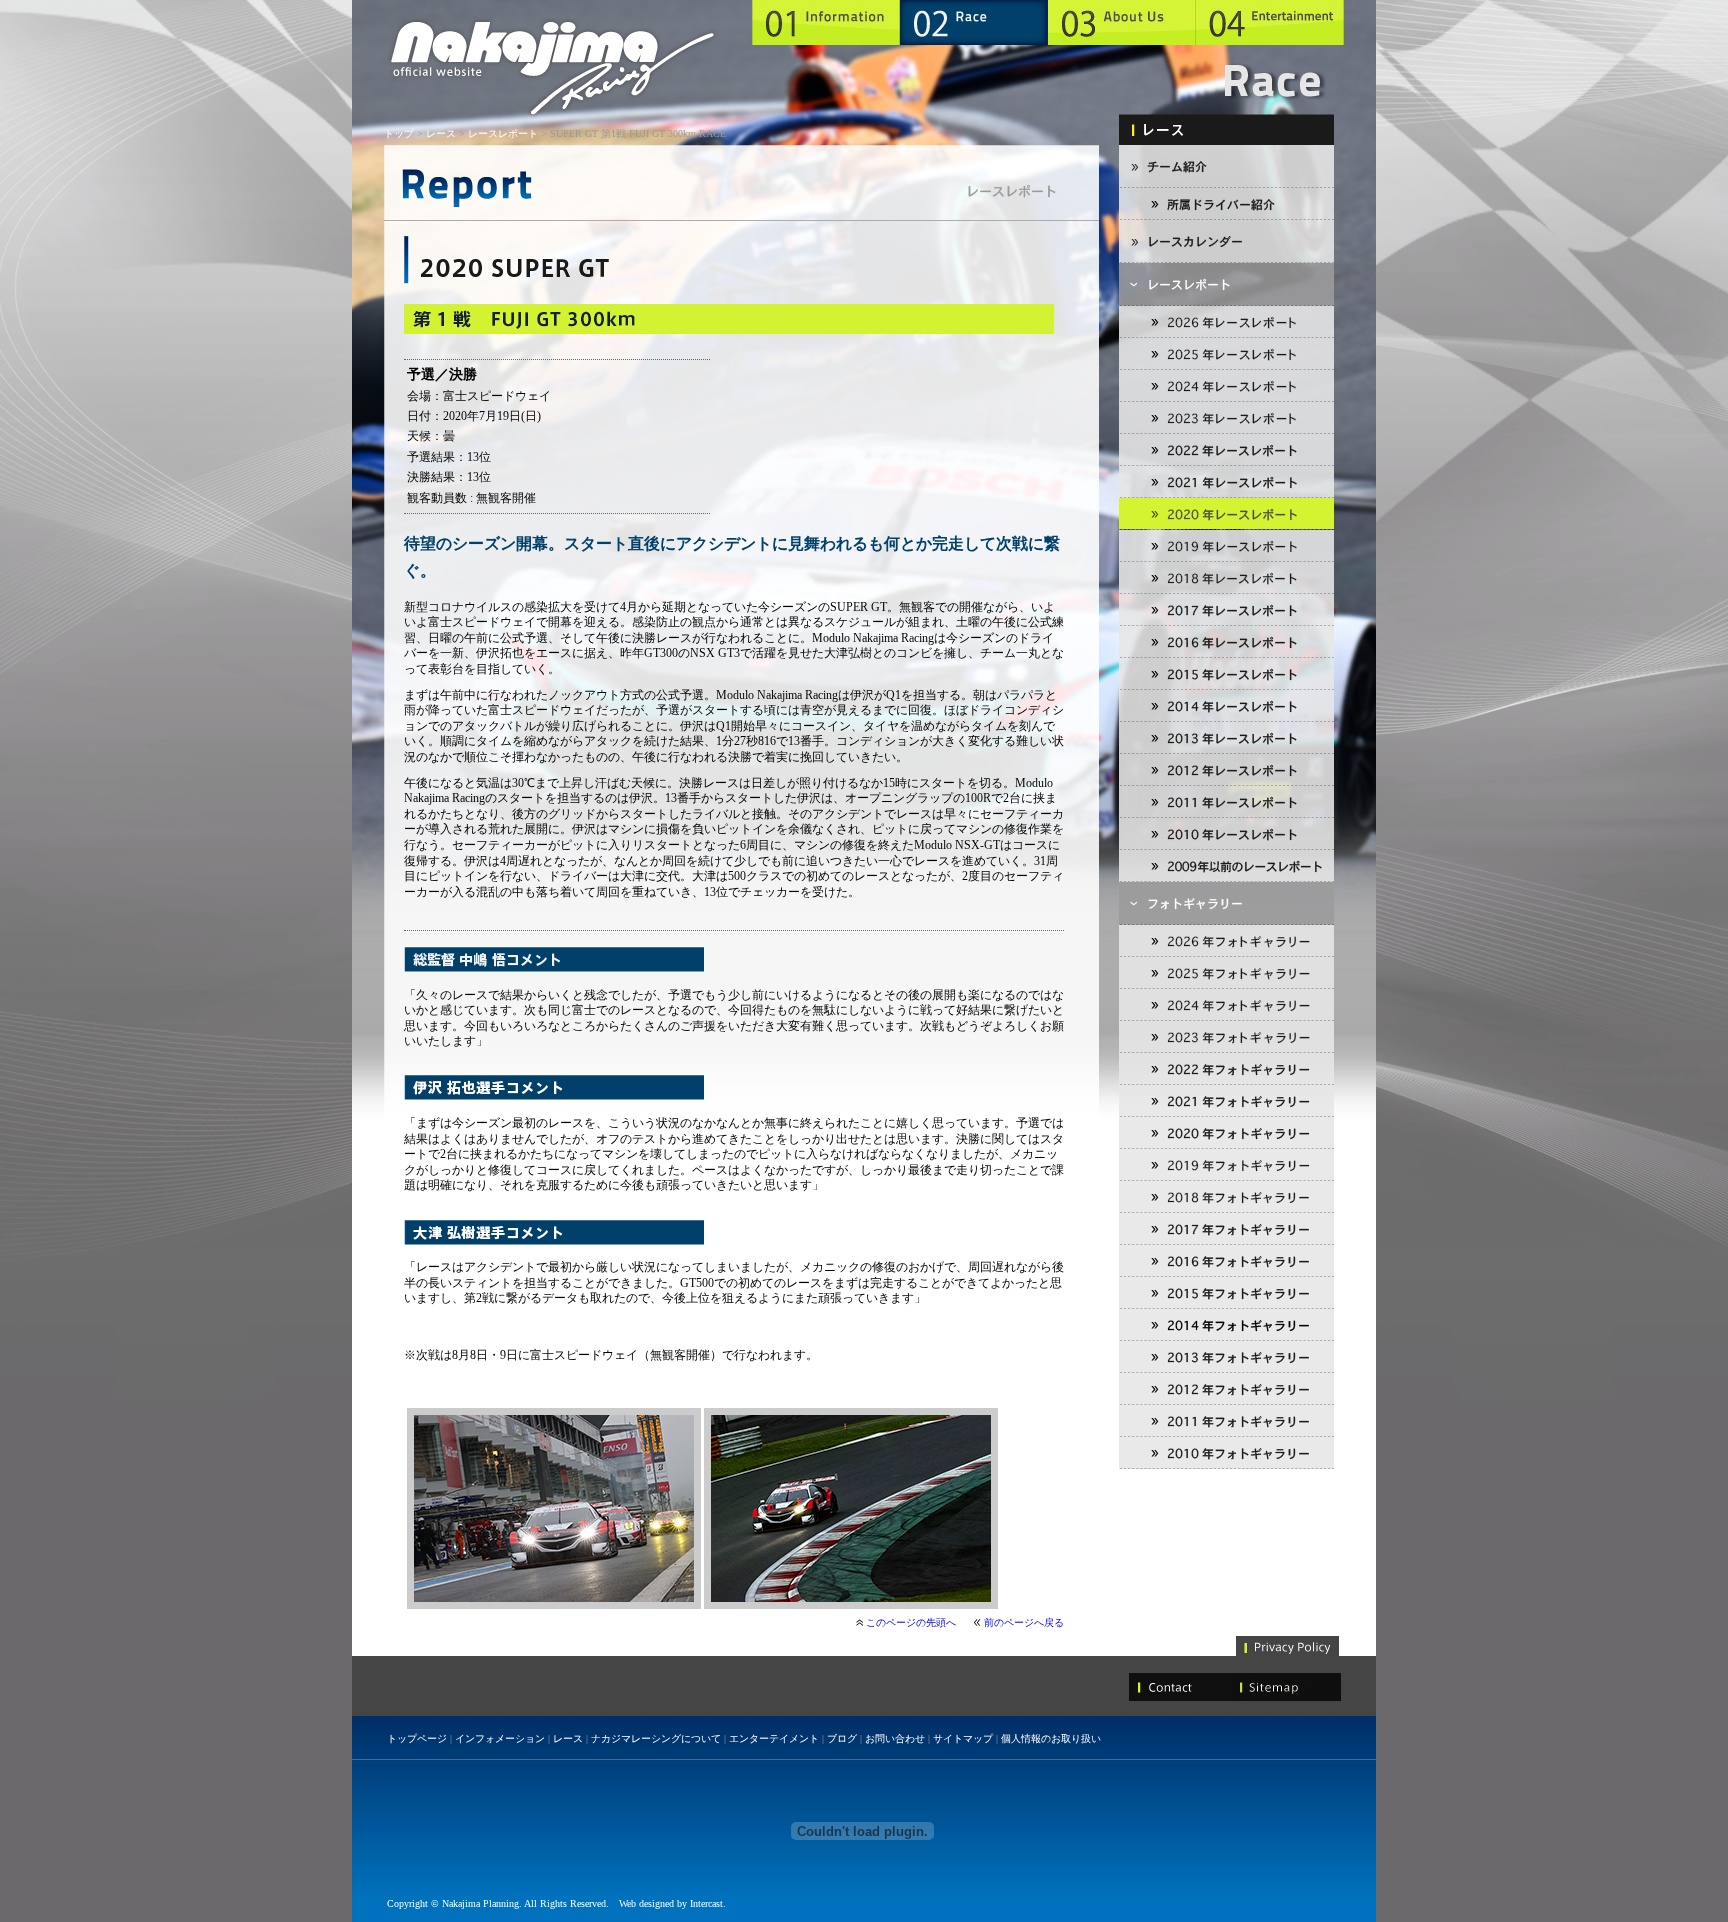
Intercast (706, 1903)
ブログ (842, 1738)
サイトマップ (963, 1738)
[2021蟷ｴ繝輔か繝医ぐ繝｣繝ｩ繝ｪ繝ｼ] (1226, 1101)
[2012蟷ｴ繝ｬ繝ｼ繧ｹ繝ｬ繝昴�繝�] (1226, 770)
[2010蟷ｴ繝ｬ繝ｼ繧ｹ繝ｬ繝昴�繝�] (1226, 834)
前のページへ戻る (1024, 1622)
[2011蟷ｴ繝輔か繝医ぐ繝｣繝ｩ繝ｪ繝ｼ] (1226, 1421)
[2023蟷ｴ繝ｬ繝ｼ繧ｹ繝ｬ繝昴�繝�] (1226, 418)
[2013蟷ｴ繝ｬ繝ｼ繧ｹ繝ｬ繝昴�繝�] (1226, 738)
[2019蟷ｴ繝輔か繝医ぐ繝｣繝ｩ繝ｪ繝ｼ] (1226, 1165)
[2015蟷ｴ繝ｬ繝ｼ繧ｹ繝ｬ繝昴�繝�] (1226, 674)
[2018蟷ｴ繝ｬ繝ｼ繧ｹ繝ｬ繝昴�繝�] (1226, 578)
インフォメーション (500, 1738)
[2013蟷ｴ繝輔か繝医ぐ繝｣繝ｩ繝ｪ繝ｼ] (1226, 1357)
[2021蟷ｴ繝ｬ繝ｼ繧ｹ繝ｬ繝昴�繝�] (1226, 482)
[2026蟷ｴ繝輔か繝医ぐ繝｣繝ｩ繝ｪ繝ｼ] (1226, 941)
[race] (974, 22)
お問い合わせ (895, 1738)
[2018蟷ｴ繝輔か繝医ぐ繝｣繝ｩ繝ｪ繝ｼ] (1226, 1197)
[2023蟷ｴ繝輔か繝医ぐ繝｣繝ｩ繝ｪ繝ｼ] (1226, 1037)
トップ (399, 133)
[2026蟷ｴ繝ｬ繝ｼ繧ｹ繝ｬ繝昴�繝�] (1226, 322)
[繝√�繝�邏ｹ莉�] (1226, 166)
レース (441, 133)
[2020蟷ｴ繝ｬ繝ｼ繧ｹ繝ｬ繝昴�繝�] (1226, 514)
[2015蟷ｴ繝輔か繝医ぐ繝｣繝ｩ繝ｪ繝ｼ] (1226, 1293)
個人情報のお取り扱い (1051, 1738)
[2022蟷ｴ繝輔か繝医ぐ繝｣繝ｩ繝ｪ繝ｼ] (1226, 1069)
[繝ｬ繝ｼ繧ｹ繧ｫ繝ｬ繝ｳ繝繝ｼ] (1226, 241)
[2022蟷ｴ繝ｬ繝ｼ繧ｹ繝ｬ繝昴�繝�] (1226, 450)
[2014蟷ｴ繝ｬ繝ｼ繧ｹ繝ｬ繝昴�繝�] (1226, 706)
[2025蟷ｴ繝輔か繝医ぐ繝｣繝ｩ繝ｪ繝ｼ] (1226, 973)
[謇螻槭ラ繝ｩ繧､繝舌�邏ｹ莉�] (1226, 204)
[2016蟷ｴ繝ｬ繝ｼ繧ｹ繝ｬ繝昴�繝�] (1226, 642)
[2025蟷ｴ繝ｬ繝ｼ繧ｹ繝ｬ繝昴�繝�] (1226, 354)
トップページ (417, 1738)
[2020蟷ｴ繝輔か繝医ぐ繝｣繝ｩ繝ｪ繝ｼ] (1226, 1133)
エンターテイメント (774, 1738)
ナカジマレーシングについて (656, 1738)
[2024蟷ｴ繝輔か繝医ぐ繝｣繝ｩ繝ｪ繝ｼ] (1226, 1005)
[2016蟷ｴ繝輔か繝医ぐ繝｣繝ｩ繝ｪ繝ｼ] (1226, 1261)
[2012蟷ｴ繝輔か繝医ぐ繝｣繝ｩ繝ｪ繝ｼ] (1226, 1389)
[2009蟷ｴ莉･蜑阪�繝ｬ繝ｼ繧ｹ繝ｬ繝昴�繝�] (1226, 866)
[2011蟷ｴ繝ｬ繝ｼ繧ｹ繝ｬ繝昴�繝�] (1226, 802)
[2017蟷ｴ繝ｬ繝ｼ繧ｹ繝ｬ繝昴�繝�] (1226, 610)
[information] (826, 22)
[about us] (1122, 22)
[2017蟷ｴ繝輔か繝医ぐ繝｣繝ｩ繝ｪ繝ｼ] (1226, 1229)
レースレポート (503, 133)
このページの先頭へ (911, 1622)
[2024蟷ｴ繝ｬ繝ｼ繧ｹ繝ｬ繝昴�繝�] (1226, 386)
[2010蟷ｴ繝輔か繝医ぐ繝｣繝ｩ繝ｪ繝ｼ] (1226, 1453)
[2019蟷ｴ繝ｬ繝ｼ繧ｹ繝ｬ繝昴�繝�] (1226, 546)
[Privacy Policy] (1288, 1644)
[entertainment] (1270, 22)
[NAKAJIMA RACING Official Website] (553, 69)
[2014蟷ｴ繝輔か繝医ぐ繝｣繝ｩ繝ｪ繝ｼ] (1226, 1325)
